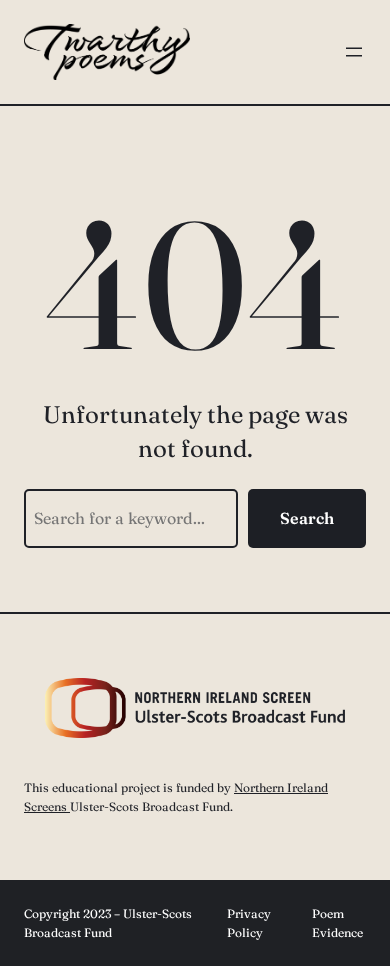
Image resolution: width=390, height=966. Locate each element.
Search (307, 518)
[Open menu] (354, 52)
